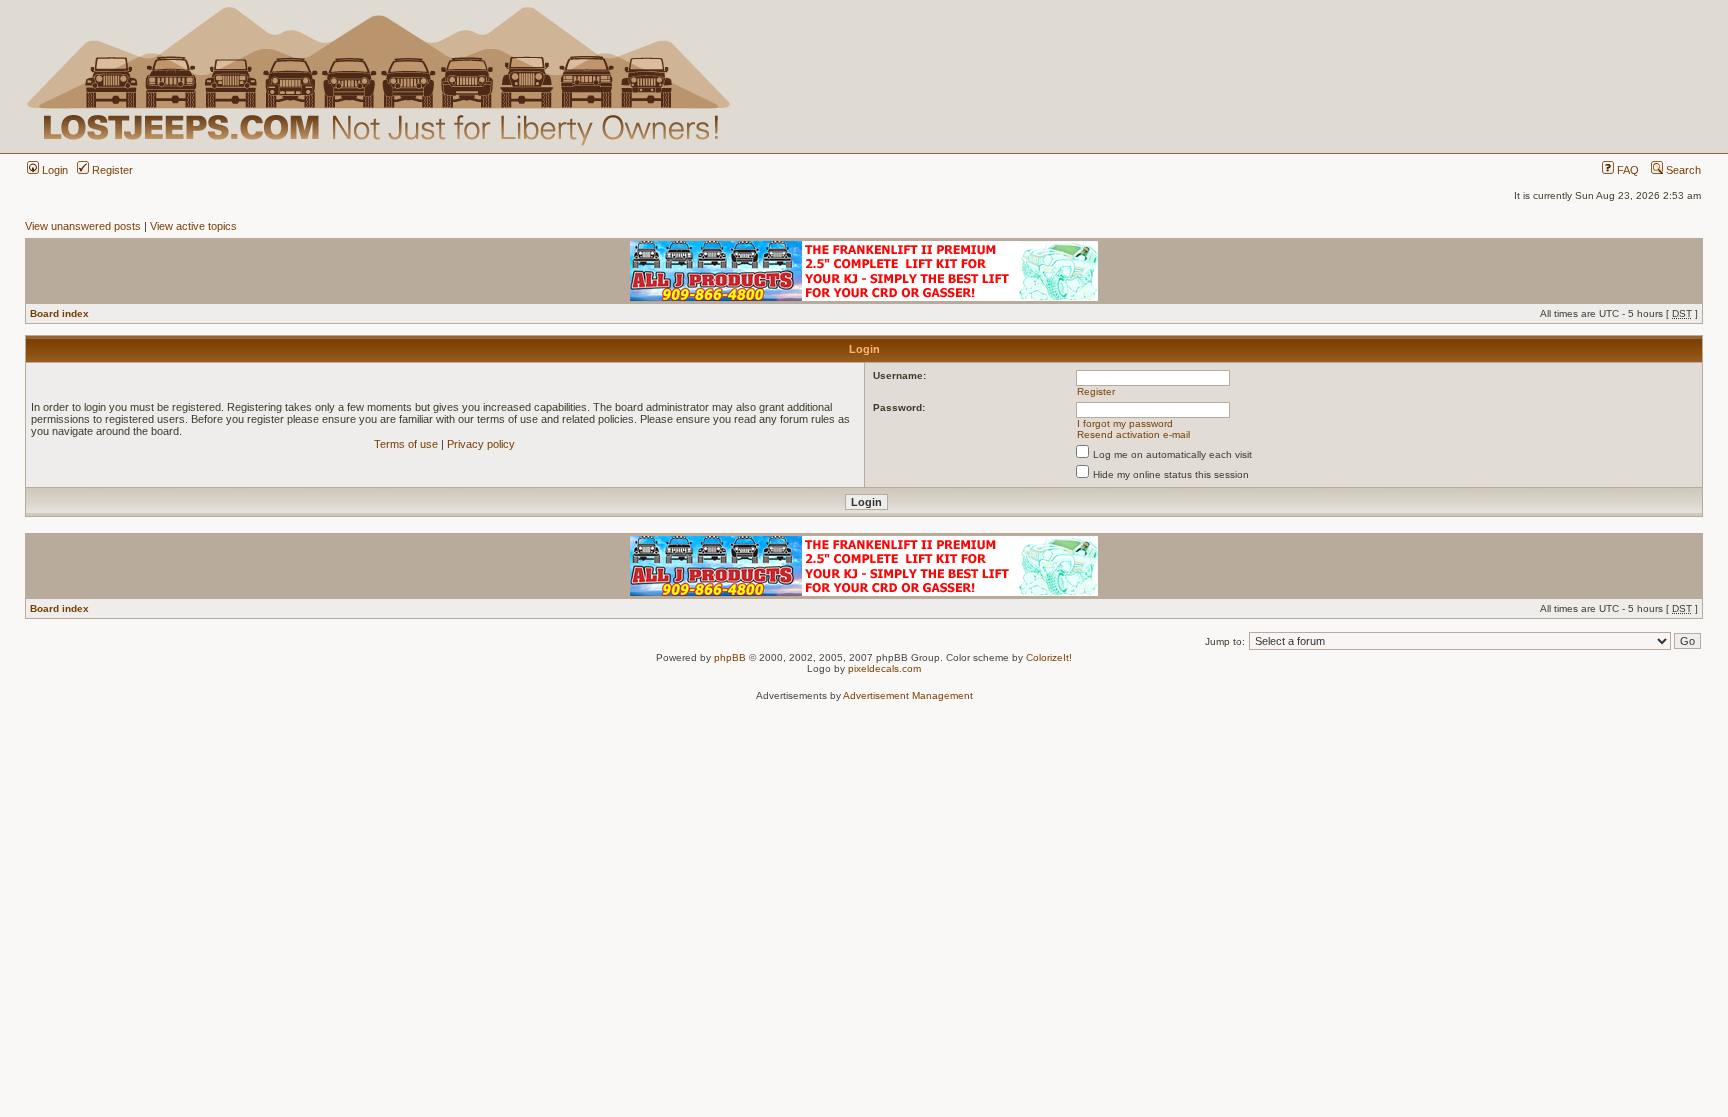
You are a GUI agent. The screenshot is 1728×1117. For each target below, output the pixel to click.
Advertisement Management (908, 695)
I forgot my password (1125, 423)
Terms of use (406, 444)
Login (53, 170)
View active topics (193, 226)
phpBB (730, 657)
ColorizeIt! (1049, 657)
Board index (59, 313)
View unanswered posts (83, 226)
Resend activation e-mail (1133, 434)
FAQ (1626, 170)
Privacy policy (481, 444)
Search (1682, 170)
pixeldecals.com (884, 668)
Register (111, 170)
